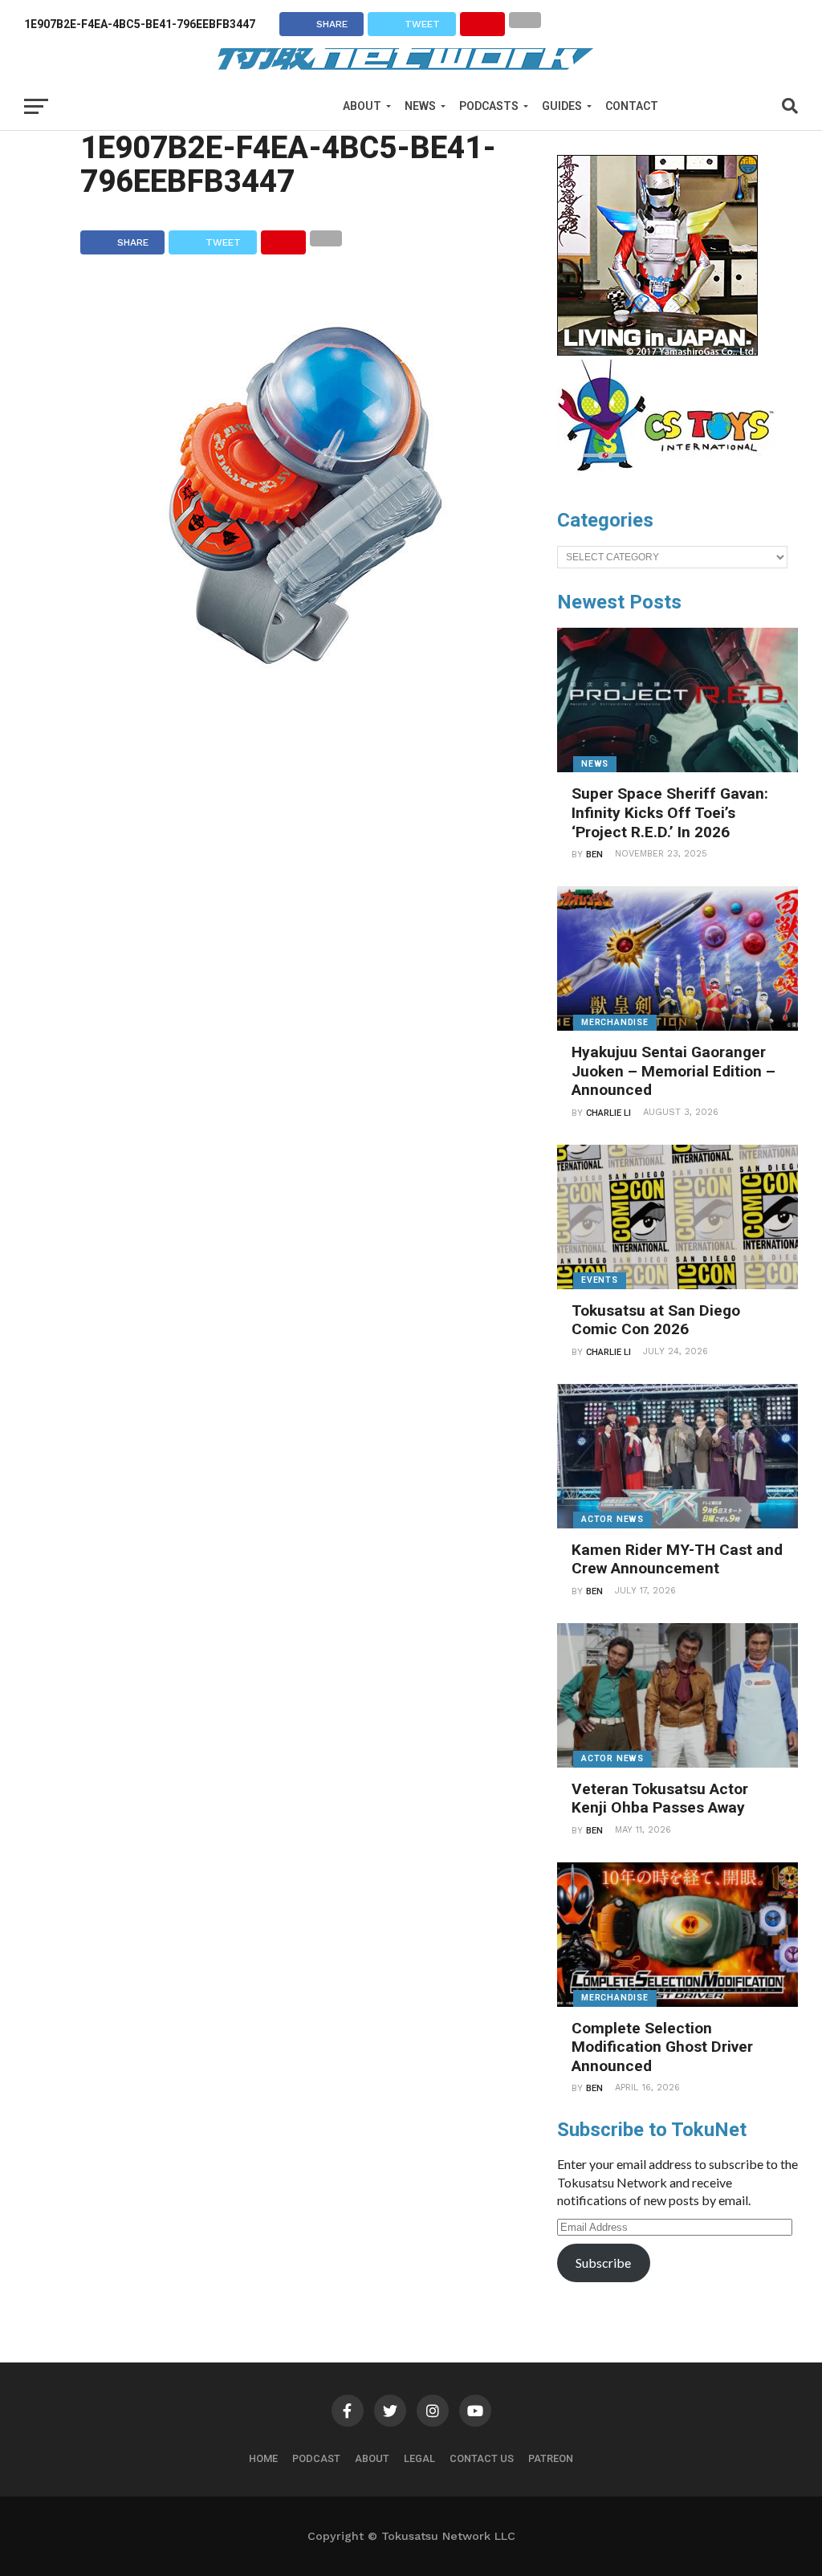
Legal (419, 2458)
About (362, 106)
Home (263, 2458)
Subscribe (603, 2263)
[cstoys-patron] (671, 479)
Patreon (551, 2458)
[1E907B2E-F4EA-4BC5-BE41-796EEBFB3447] (305, 715)
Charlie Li (608, 1113)
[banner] (657, 352)
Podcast (316, 2458)
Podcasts (489, 106)
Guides (562, 106)
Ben (594, 855)
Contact (632, 106)
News (420, 106)
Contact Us (482, 2458)
